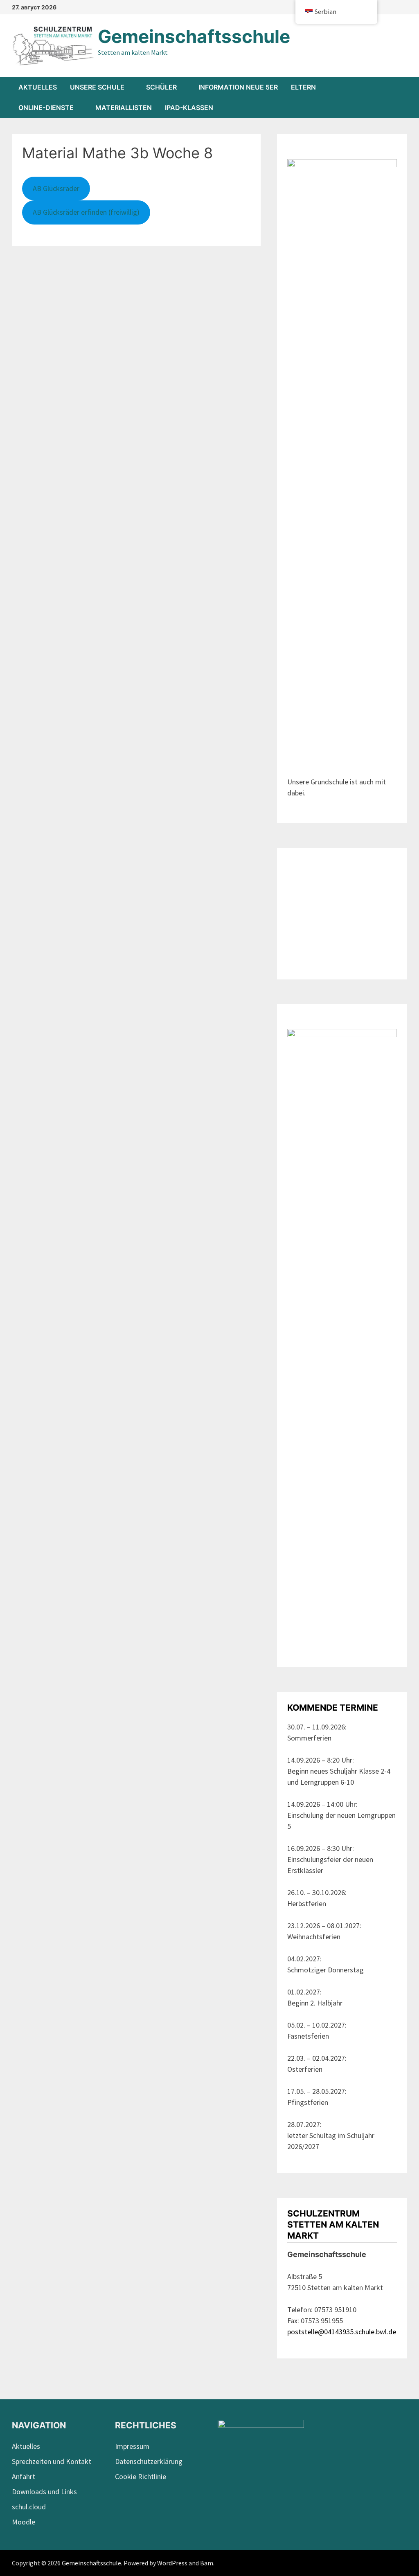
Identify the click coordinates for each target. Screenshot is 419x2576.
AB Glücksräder (56, 188)
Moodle (24, 2522)
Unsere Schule (97, 87)
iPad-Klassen (189, 108)
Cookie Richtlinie (141, 2476)
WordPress (172, 2563)
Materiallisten (124, 108)
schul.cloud (29, 2507)
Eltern (303, 87)
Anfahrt (24, 2476)
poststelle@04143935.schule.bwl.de (342, 2332)
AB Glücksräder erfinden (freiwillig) (86, 212)
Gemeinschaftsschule (194, 36)
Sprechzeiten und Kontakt (52, 2461)
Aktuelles (38, 87)
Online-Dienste (46, 108)
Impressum (132, 2446)
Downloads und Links (44, 2492)
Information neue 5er (238, 87)
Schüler (161, 87)
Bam (207, 2563)
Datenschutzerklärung (149, 2461)
